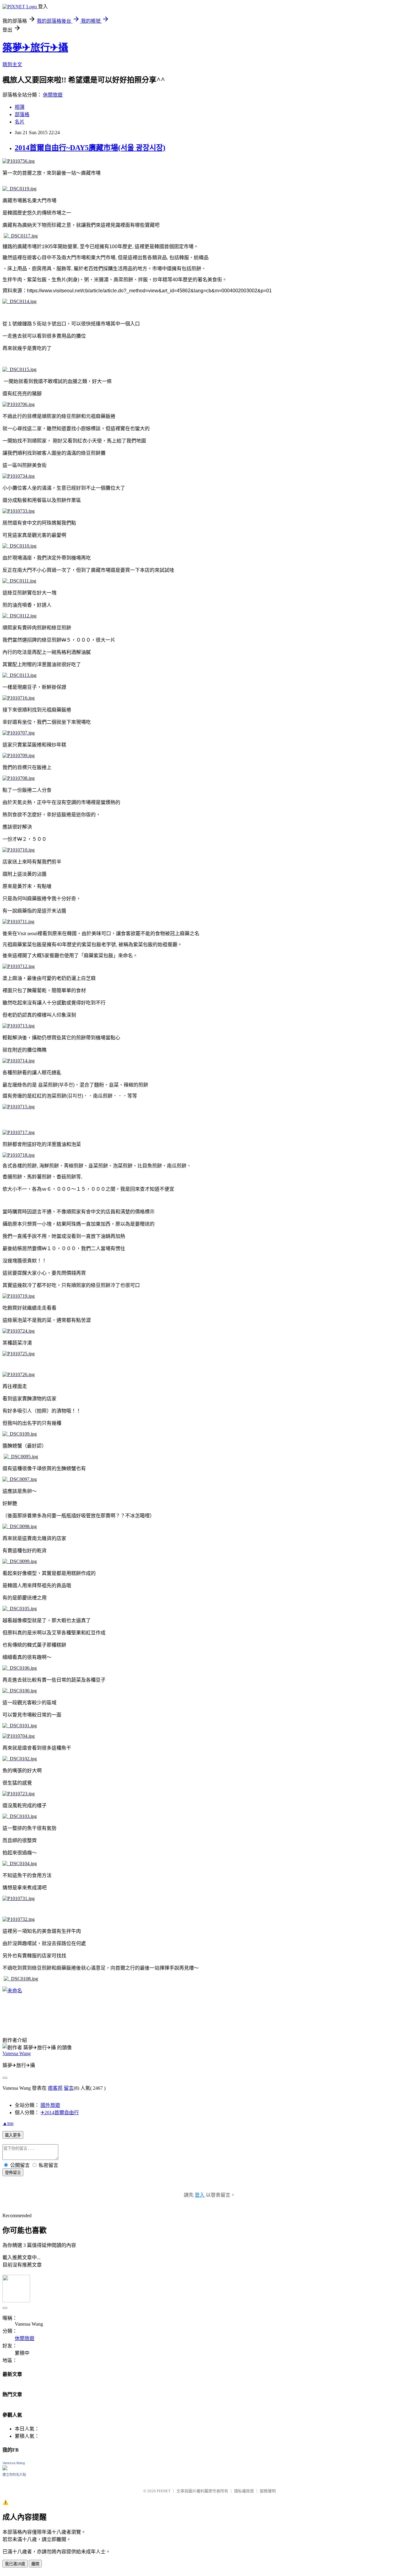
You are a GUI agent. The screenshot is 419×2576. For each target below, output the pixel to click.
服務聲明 (268, 2491)
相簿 (20, 107)
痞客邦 (55, 2088)
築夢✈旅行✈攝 (35, 47)
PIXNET (164, 2491)
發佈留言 (13, 2173)
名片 (20, 122)
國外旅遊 (50, 2105)
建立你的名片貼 (14, 2475)
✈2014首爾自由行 (60, 2113)
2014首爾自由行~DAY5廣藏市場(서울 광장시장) (90, 148)
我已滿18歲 (15, 2564)
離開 (35, 2564)
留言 (69, 2088)
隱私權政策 (244, 2491)
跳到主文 (12, 64)
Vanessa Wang (17, 2053)
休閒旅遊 (53, 95)
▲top (8, 2123)
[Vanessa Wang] (5, 2469)
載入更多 (13, 2135)
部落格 (22, 114)
